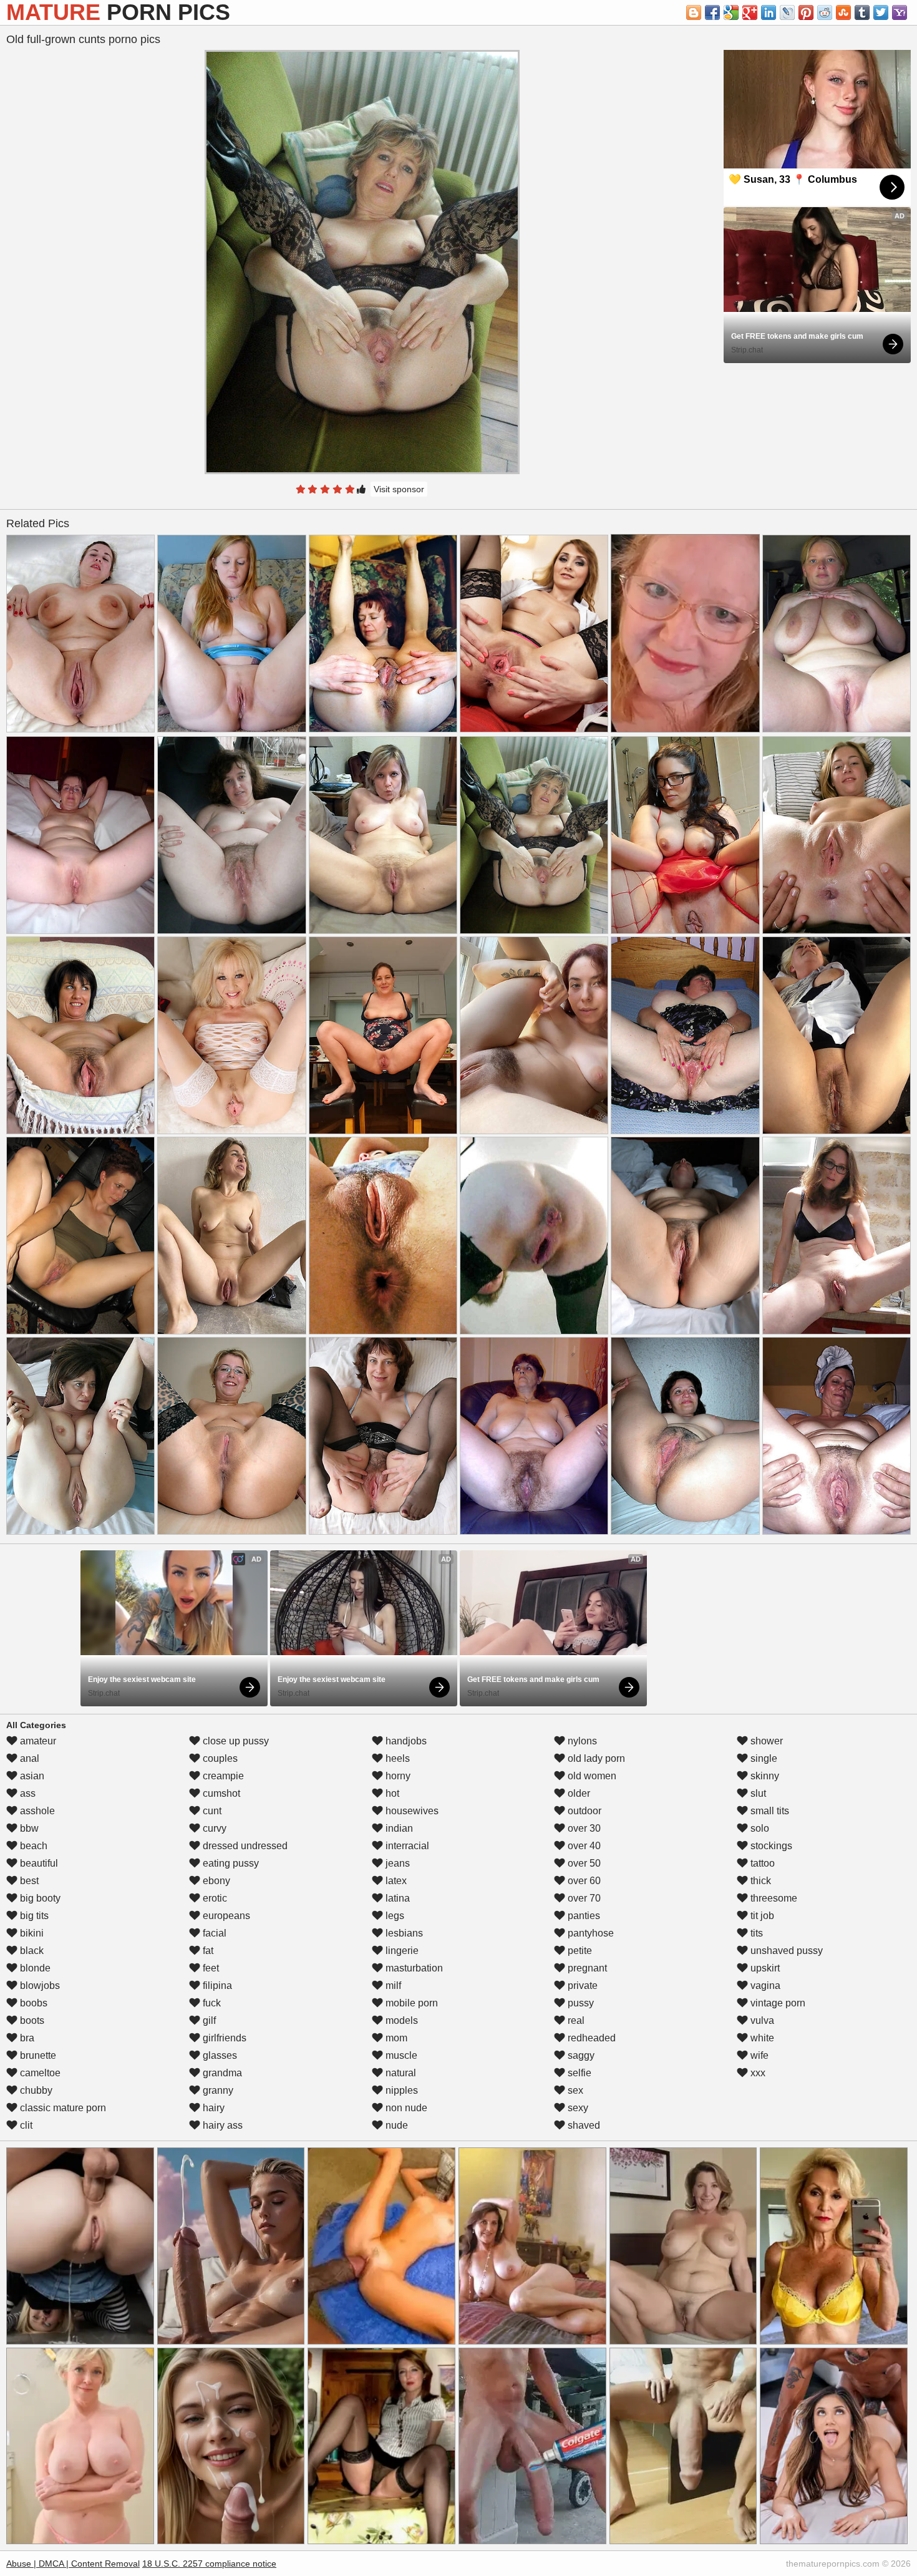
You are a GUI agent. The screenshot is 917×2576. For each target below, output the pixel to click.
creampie (222, 1776)
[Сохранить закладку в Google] (731, 12)
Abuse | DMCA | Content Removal (73, 2564)
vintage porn (777, 2003)
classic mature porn (62, 2108)
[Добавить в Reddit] (825, 12)
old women (591, 1776)
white (761, 2038)
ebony (215, 1881)
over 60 (583, 1881)
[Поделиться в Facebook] (712, 12)
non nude (405, 2108)
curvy (213, 1828)
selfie (578, 2073)
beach (32, 1846)
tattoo (761, 1863)
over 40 (583, 1846)
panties (583, 1916)
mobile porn (410, 2003)
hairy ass (221, 2125)
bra (26, 2038)
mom (395, 2038)
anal (28, 1758)
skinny (764, 1776)
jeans (396, 1863)
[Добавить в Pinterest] (806, 12)
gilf (208, 2020)
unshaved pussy (785, 1951)
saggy (580, 2055)
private (581, 1985)
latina (396, 1898)
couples (219, 1758)
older (578, 1793)
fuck (211, 2003)
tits (755, 1933)
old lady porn (595, 1758)
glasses (219, 2055)
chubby (35, 2090)
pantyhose (589, 1933)
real (575, 2020)
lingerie (401, 1951)
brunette (37, 2055)
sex (574, 2090)
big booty (39, 1898)
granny (217, 2090)
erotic (214, 1898)
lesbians (403, 1933)
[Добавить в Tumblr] (862, 12)
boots (31, 2020)
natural (400, 2073)
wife (758, 2055)
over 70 (583, 1898)
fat (207, 1951)
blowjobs (39, 1985)
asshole (36, 1811)
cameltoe (39, 2073)
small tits (769, 1811)
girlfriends (223, 2038)
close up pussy (235, 1741)
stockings (770, 1846)
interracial (406, 1846)
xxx (757, 2073)
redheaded (590, 2038)
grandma (221, 2073)
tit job (761, 1916)
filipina (216, 1985)
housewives (411, 1811)
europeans (225, 1916)
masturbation (413, 1968)
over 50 (583, 1863)
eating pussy (230, 1863)
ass (27, 1793)
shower (765, 1741)
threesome (773, 1898)
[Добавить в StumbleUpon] (843, 12)
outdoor (583, 1811)
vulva (761, 2020)
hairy (212, 2108)
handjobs (405, 1741)
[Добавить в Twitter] (881, 12)
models (400, 2020)
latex (395, 1881)
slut (757, 1793)
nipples (400, 2090)
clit (25, 2125)
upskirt (764, 1968)
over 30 (583, 1828)
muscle (400, 2055)
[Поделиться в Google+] (750, 12)
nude (395, 2125)
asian (31, 1776)
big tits (33, 1916)
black (31, 1951)
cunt (211, 1811)
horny (397, 1776)
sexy (577, 2108)
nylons (581, 1741)
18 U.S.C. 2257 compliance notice (209, 2564)
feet (210, 1968)
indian (398, 1828)
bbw (28, 1828)
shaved (583, 2125)
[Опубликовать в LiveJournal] (787, 12)
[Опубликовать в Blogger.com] (694, 12)
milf (392, 1985)
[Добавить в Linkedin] (769, 12)
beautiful (38, 1863)
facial (213, 1933)
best (28, 1881)
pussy (580, 2003)
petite (579, 1951)
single (763, 1758)
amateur (37, 1741)
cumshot (220, 1793)
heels (396, 1758)
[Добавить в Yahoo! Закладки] (900, 12)
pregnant (586, 1968)
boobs (32, 2003)
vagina (764, 1985)
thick (759, 1881)
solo (759, 1828)
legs (394, 1916)
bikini (31, 1933)
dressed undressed (244, 1846)
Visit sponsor (399, 489)
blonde (34, 1968)
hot (391, 1793)
